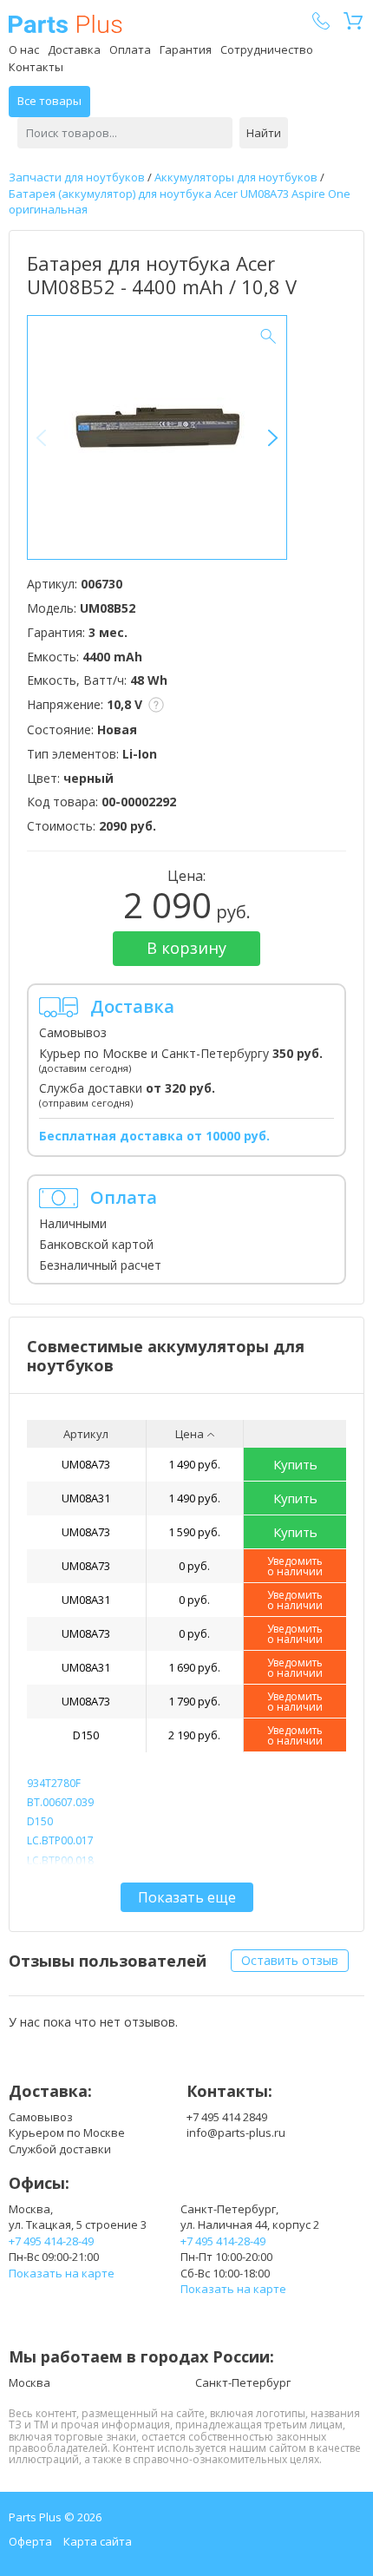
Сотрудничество (267, 49)
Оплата (130, 49)
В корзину (186, 948)
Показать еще (187, 1897)
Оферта (30, 2541)
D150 (86, 1735)
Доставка (74, 49)
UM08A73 (86, 1464)
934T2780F (54, 1783)
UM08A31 (86, 1498)
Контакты (36, 67)
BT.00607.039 (60, 1802)
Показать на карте (62, 2273)
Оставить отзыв (290, 1960)
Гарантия (186, 49)
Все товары (49, 101)
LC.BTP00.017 (60, 1840)
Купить (295, 1464)
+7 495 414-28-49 (51, 2241)
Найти (264, 133)
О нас (24, 49)
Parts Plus (65, 24)
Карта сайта (98, 2541)
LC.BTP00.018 (60, 1860)
